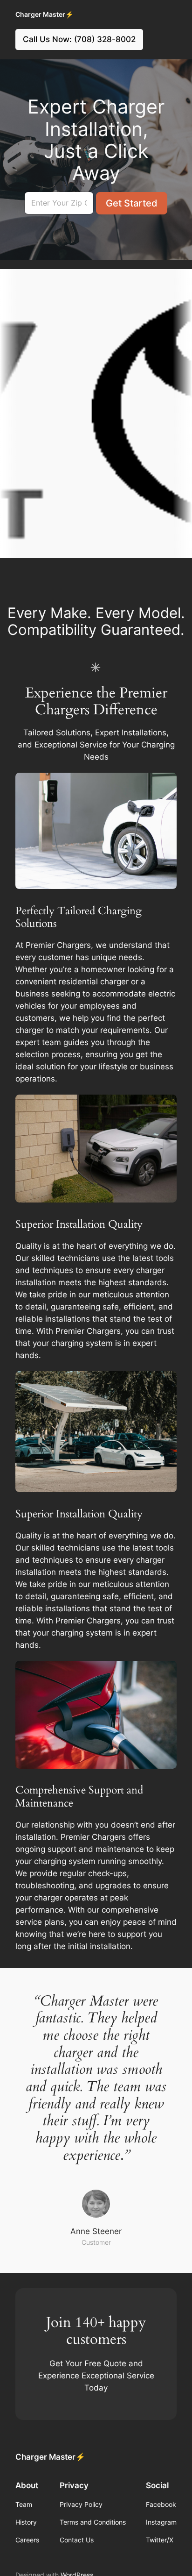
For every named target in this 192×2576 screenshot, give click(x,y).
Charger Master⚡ (45, 14)
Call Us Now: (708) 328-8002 (79, 39)
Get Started (132, 203)
